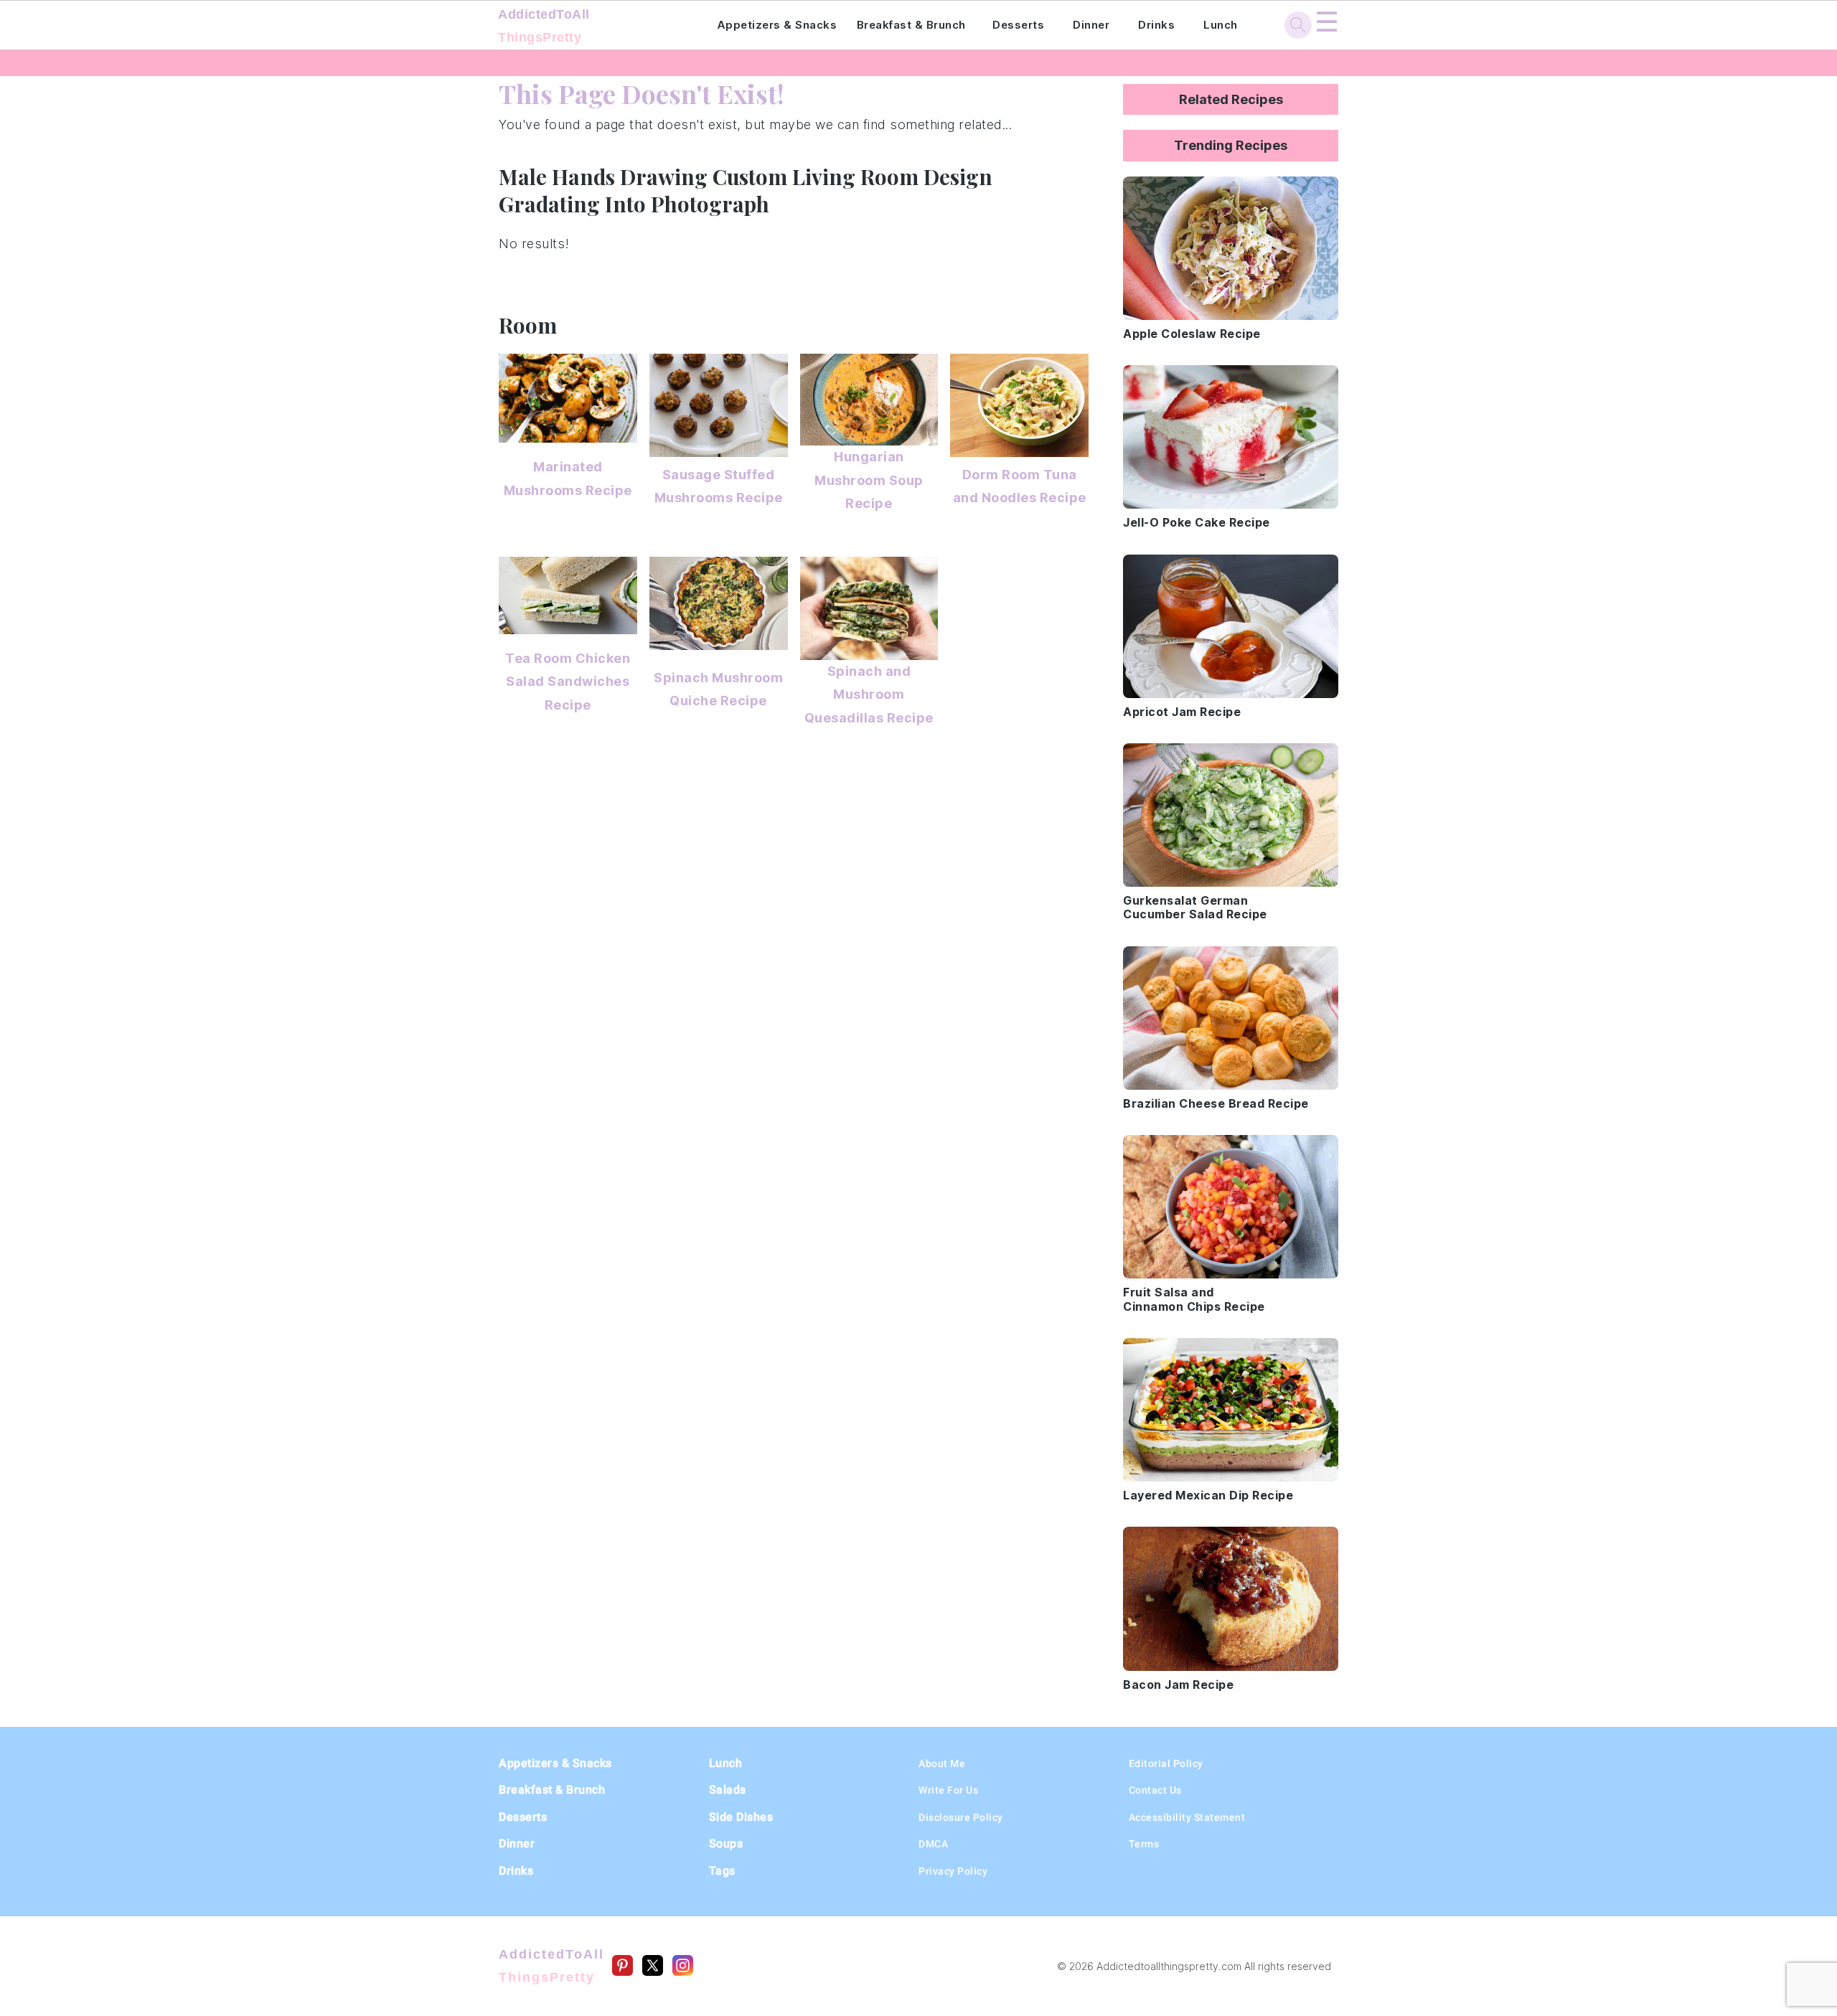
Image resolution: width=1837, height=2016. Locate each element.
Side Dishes (741, 1817)
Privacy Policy (953, 1871)
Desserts (1018, 25)
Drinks (1156, 25)
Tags (722, 1871)
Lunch (1221, 25)
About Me (942, 1763)
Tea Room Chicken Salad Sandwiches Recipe (568, 682)
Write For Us (948, 1790)
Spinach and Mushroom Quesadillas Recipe (869, 694)
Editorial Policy (1166, 1763)
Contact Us (1155, 1790)
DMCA (933, 1844)
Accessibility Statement (1187, 1817)
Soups (726, 1843)
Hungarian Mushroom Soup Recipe (869, 480)
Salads (728, 1790)
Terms (1144, 1844)
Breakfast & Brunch (911, 25)
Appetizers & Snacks (777, 25)
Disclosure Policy (961, 1817)
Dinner (1091, 25)
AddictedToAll (544, 26)
